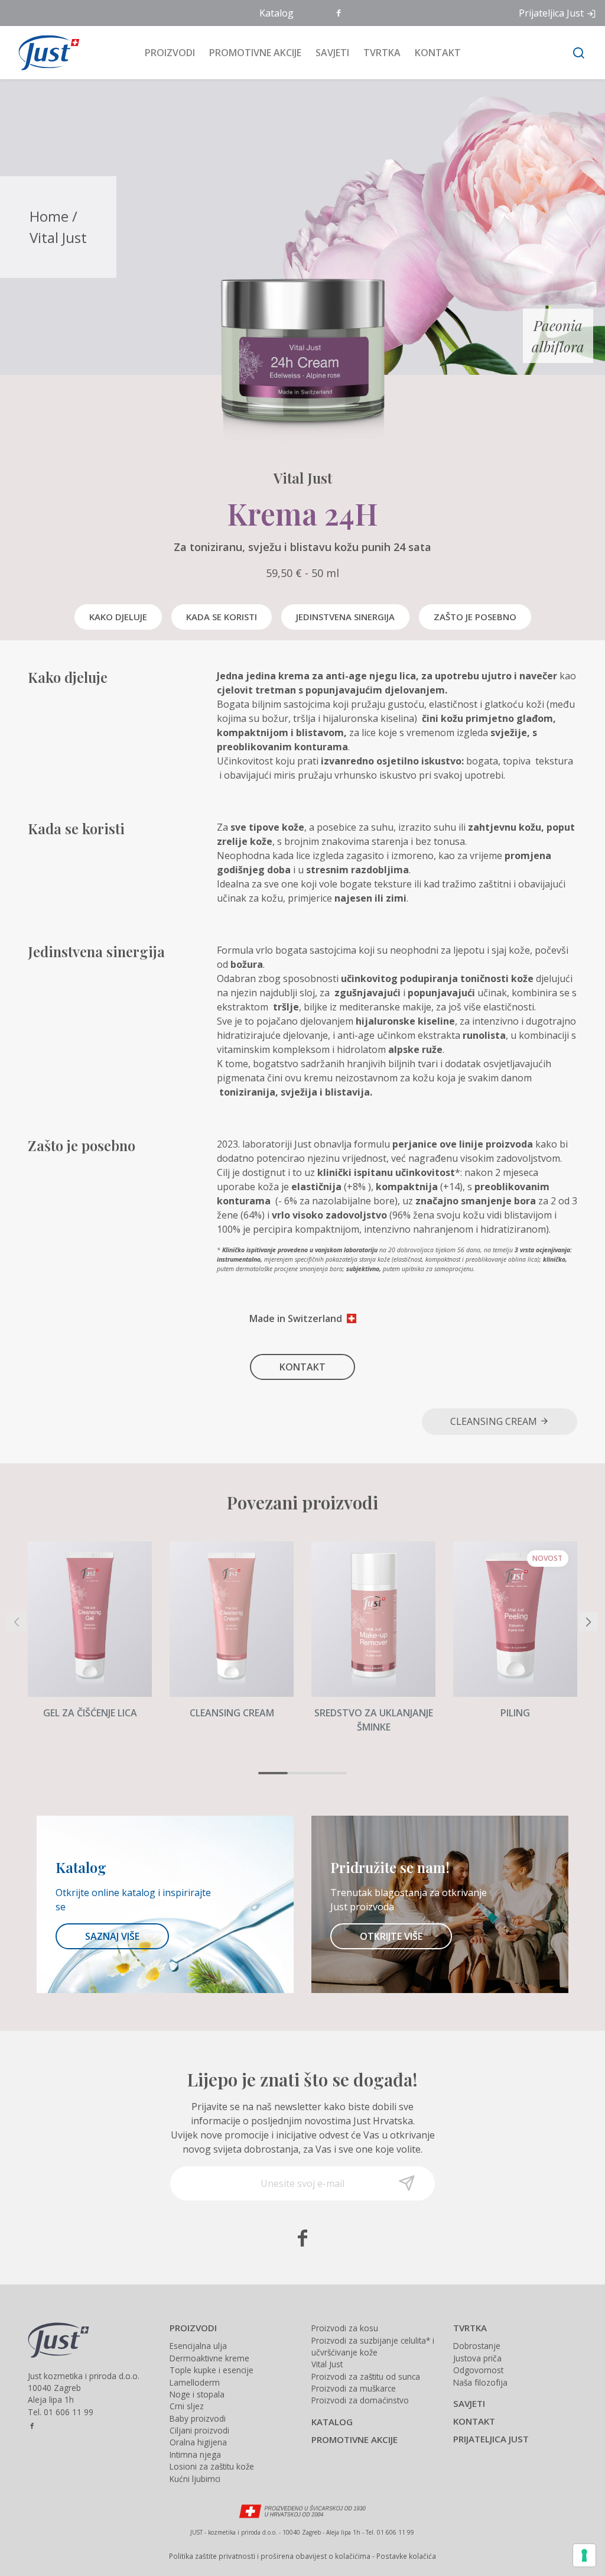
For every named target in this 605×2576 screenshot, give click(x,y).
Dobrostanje (477, 2346)
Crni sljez (187, 2406)
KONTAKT (302, 1367)
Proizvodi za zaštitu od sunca (366, 2376)
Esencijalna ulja (198, 2346)
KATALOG (332, 2422)
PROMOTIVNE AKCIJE (354, 2439)
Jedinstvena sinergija (345, 617)
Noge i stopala (197, 2394)
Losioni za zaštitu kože (212, 2466)
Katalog (277, 13)
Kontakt (438, 53)
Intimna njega (195, 2455)
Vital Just (58, 237)
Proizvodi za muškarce (354, 2388)
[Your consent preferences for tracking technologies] (584, 2555)
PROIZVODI (193, 2328)
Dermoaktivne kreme (209, 2358)
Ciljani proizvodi (199, 2430)
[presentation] (17, 1622)
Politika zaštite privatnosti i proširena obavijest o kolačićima (270, 2556)
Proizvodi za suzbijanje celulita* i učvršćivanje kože (373, 2346)
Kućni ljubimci (195, 2479)
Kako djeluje (118, 617)
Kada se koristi (222, 617)
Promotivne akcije (255, 53)
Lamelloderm (195, 2382)
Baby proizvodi (198, 2418)
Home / (53, 216)
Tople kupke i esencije (212, 2370)
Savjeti (332, 53)
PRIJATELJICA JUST (491, 2439)
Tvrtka (382, 53)
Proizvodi (170, 53)
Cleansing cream (495, 1421)
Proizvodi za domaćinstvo (360, 2400)
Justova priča (477, 2358)
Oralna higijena (198, 2442)
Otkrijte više (391, 1936)
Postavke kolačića (406, 2556)
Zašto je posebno (475, 617)
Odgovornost (478, 2370)
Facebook (340, 14)
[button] (273, 1773)
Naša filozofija (480, 2382)
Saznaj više (112, 1936)
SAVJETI (469, 2403)
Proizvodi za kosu (345, 2328)
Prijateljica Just (551, 13)
